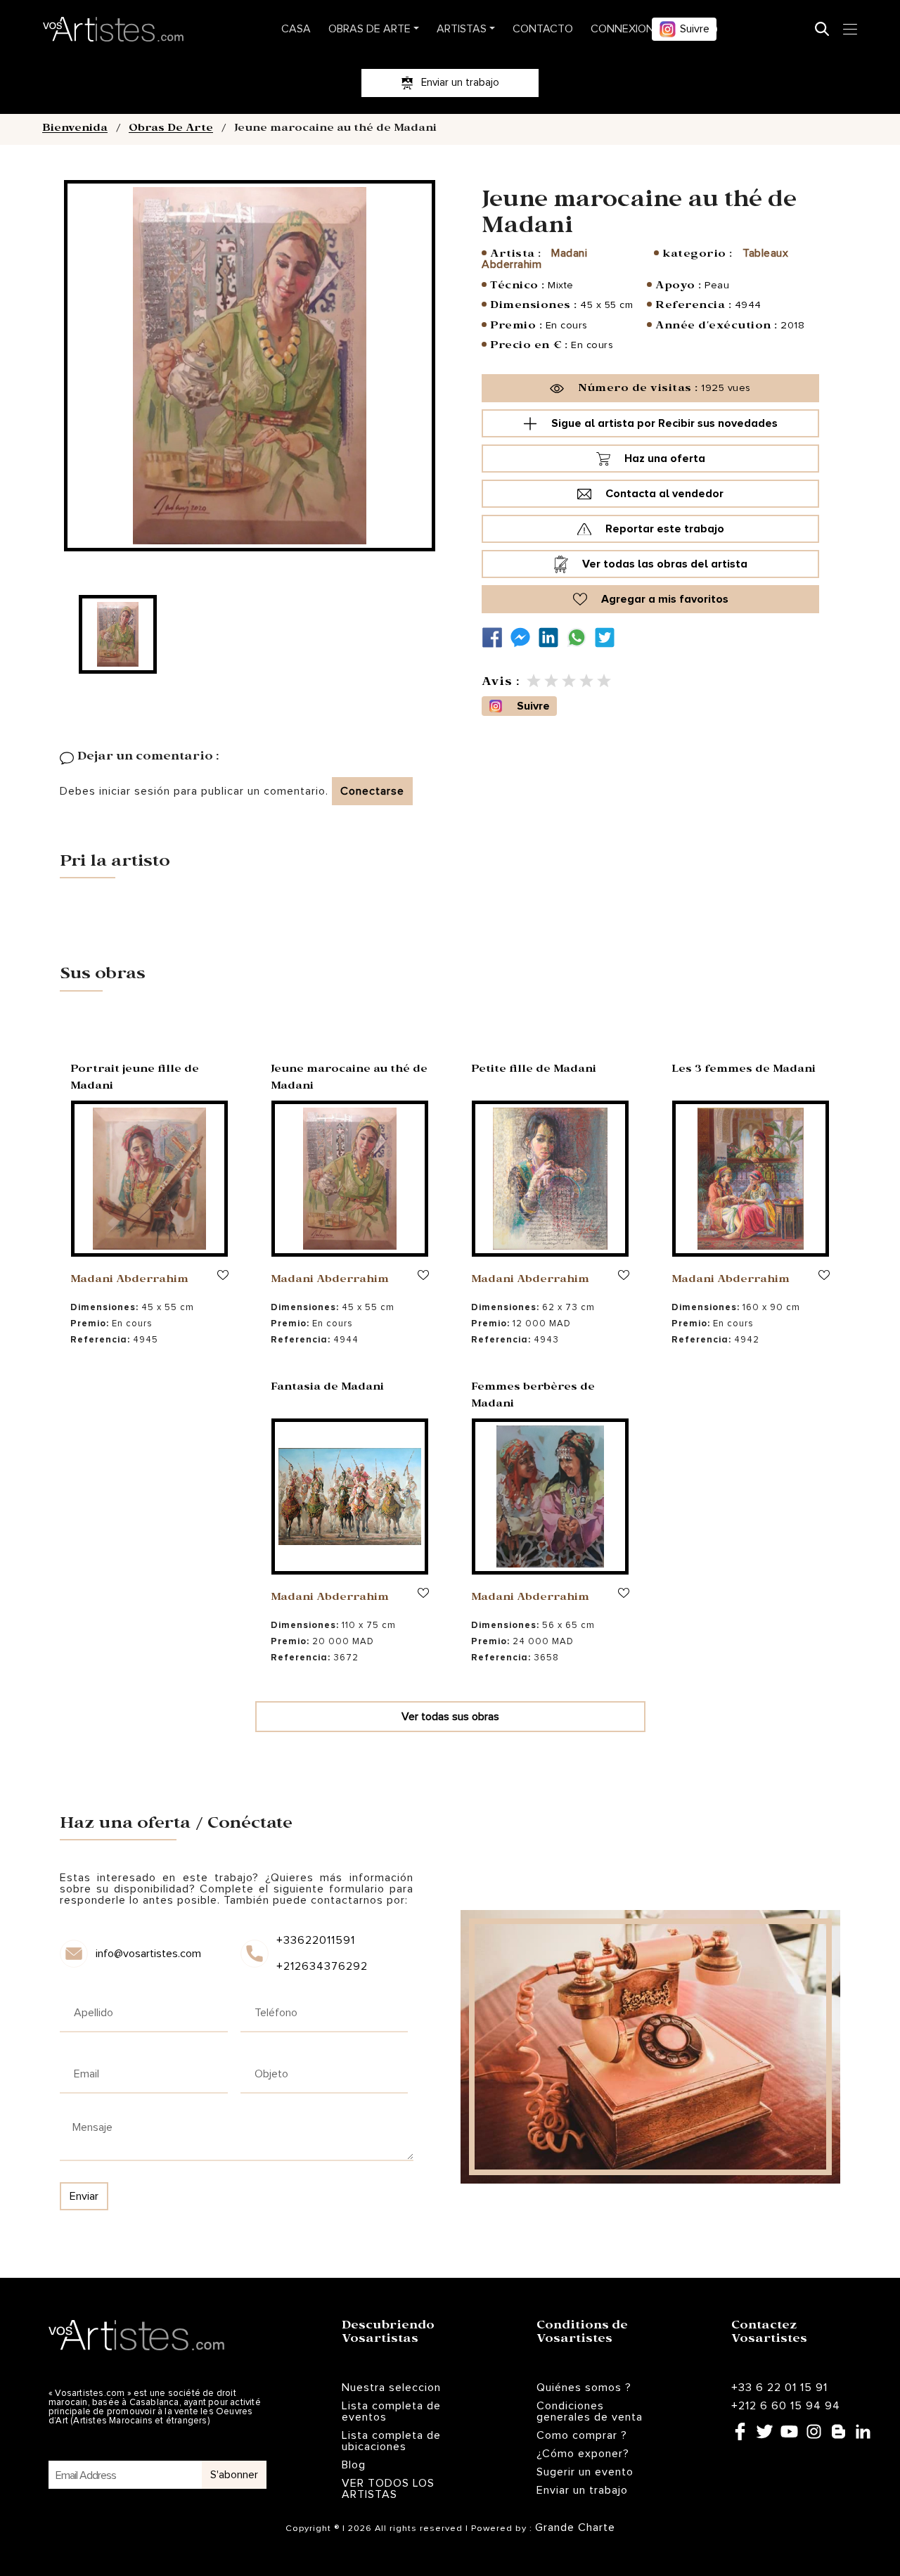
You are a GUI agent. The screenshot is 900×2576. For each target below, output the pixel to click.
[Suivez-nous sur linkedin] (552, 637)
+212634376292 (321, 1966)
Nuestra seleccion (391, 2388)
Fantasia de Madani (327, 1388)
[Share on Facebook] (496, 637)
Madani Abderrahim (129, 1281)
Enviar (84, 2196)
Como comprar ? (582, 2435)
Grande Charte (575, 2527)
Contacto (543, 29)
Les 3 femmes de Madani (744, 1070)
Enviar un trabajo (582, 2490)
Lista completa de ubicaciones (391, 2441)
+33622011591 (316, 1940)
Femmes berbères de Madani (533, 1397)
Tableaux (765, 253)
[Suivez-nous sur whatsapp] (580, 637)
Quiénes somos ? (584, 2388)
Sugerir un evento (585, 2472)
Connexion (622, 29)
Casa (296, 29)
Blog (354, 2465)
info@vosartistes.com (148, 1954)
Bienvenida (75, 129)
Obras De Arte (369, 29)
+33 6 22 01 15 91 (779, 2388)
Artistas (462, 29)
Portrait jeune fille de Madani (135, 1079)
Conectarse (372, 791)
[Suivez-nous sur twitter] (608, 637)
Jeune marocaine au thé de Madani (349, 1079)
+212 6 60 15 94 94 (786, 2406)
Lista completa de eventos (391, 2411)
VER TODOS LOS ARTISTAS (388, 2489)
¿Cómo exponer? (583, 2454)
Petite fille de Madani (534, 1070)
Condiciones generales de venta (590, 2411)
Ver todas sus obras (450, 1717)
